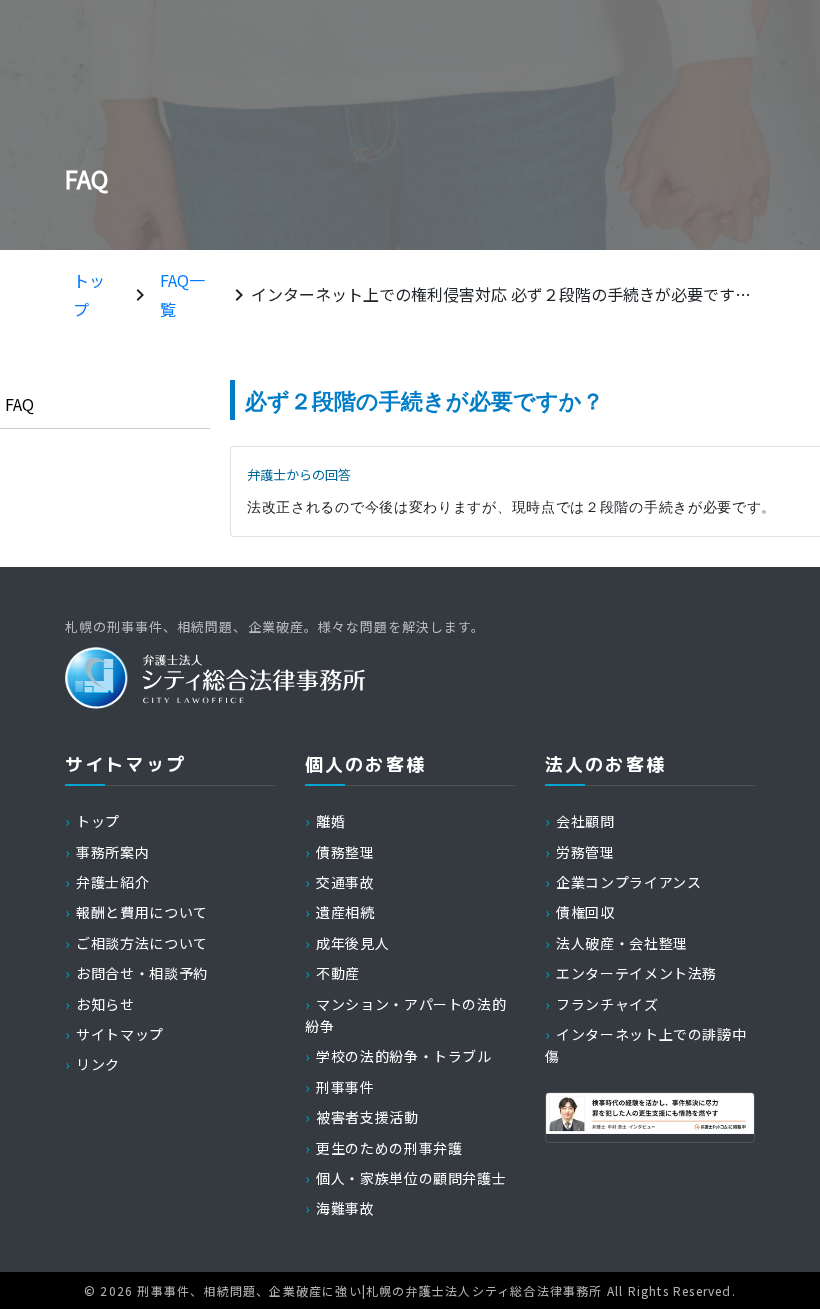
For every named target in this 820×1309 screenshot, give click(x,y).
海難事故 (345, 1208)
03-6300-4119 (569, 41)
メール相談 (718, 41)
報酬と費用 (644, 111)
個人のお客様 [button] (356, 111)
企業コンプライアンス (628, 882)
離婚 (330, 821)
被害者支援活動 (367, 1117)
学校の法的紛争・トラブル (404, 1056)
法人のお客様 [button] (502, 111)
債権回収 (585, 912)
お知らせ (105, 1004)
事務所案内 (71, 111)
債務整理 (345, 852)
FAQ (19, 404)
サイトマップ (120, 1034)
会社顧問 (585, 821)
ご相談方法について (142, 943)
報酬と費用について (142, 912)
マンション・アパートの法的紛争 (405, 1015)
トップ (98, 821)
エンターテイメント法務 (636, 973)
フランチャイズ (607, 1004)
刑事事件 (345, 1087)
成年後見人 (352, 943)
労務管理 (585, 852)
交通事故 (345, 882)
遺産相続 (345, 912)
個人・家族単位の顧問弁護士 (411, 1178)
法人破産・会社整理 (622, 943)
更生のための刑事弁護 (389, 1148)
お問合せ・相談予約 (142, 973)
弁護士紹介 (212, 111)
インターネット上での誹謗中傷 (645, 1045)
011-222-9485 (394, 41)
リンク (98, 1064)
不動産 (338, 973)
